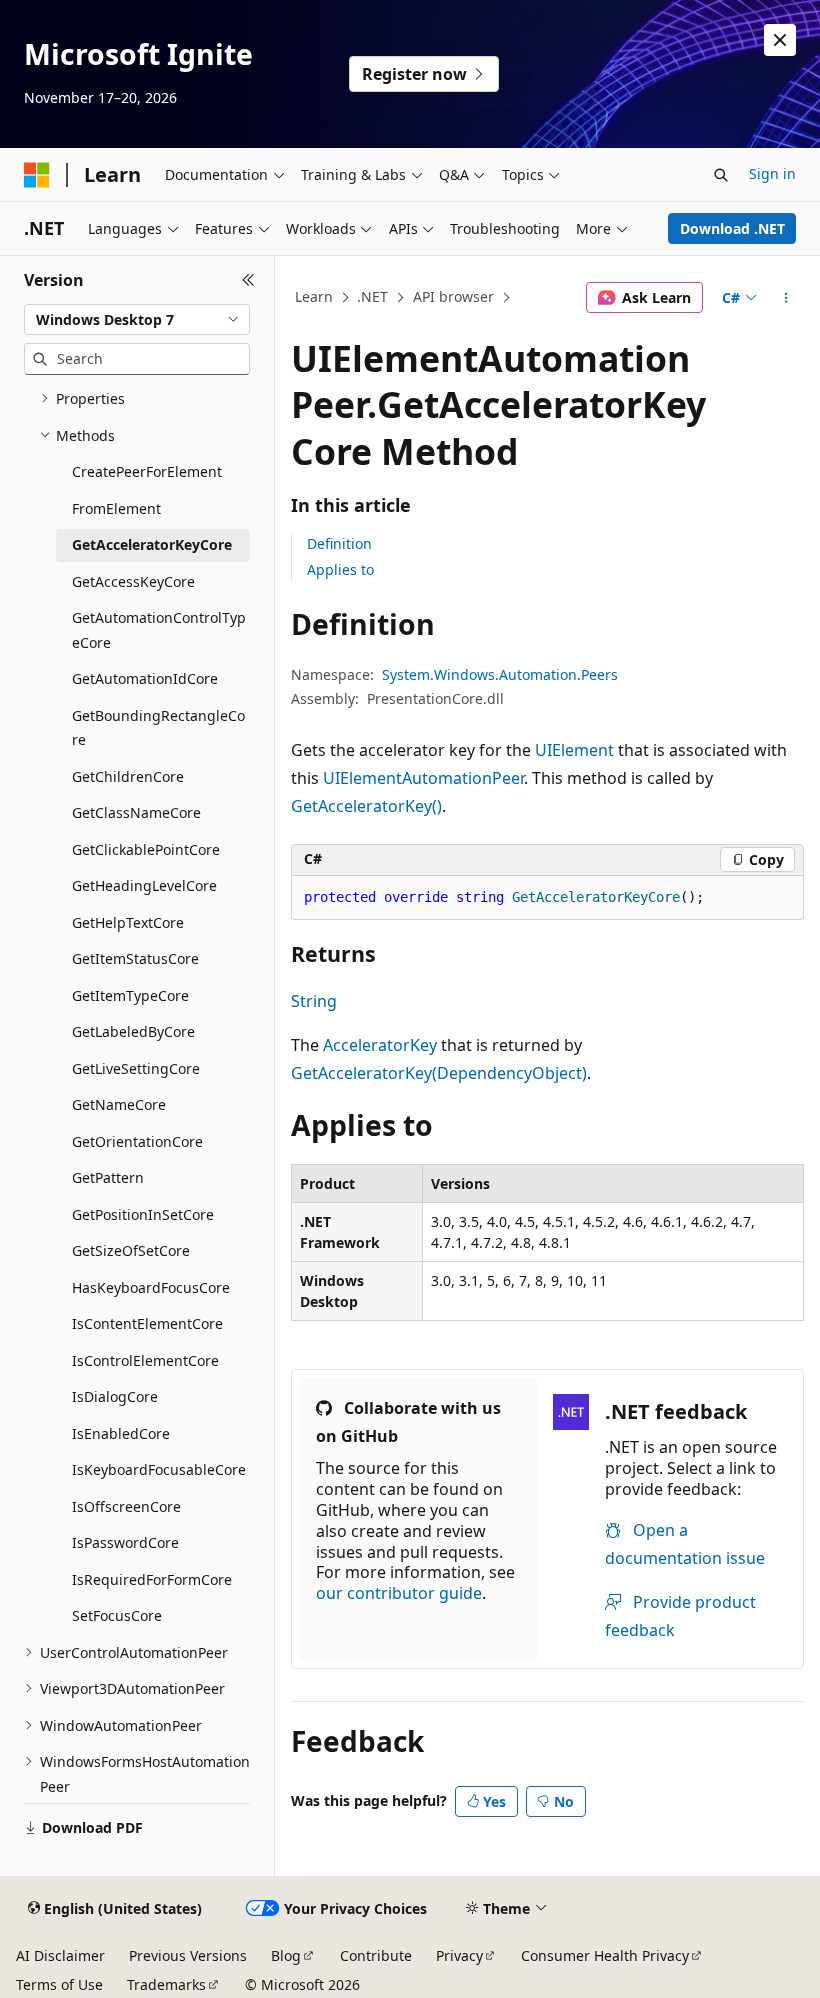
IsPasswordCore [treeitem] (125, 1542)
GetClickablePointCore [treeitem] (146, 849)
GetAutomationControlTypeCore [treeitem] (159, 630)
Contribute (376, 1955)
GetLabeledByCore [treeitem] (133, 1031)
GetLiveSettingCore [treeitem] (136, 1068)
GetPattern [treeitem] (108, 1177)
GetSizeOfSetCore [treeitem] (131, 1250)
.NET (372, 296)
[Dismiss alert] (780, 40)
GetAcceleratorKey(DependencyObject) (439, 1073)
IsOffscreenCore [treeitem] (126, 1506)
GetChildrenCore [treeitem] (128, 776)
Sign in (772, 173)
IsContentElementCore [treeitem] (147, 1323)
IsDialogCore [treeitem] (115, 1396)
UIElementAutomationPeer (423, 778)
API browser (453, 296)
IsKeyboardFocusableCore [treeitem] (159, 1469)
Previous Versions (188, 1955)
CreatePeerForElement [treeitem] (147, 471)
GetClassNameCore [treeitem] (136, 812)
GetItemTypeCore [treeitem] (130, 995)
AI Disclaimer (60, 1955)
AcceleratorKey (380, 1045)
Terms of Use (59, 1984)
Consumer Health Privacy (605, 1955)
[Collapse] (248, 280)
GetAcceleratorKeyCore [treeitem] (152, 544)
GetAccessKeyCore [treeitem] (133, 581)
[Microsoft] (37, 175)
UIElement (574, 750)
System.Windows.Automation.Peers (500, 674)
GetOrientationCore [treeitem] (137, 1141)
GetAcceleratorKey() (366, 806)
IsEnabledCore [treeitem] (121, 1433)
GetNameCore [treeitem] (119, 1104)
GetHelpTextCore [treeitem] (128, 922)
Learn (314, 296)
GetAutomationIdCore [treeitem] (145, 678)
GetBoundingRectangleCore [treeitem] (158, 728)
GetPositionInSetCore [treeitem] (143, 1214)
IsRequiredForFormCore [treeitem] (152, 1579)
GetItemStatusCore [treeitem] (135, 958)
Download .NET (732, 228)
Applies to (340, 569)
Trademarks (166, 1984)
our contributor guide (399, 1593)
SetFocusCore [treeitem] (117, 1615)
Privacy (459, 1955)
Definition (339, 543)
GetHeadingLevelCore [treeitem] (144, 885)
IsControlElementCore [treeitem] (145, 1360)
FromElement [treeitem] (116, 508)
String (314, 1001)
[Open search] (721, 175)
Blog (286, 1955)
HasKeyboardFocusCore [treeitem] (151, 1287)
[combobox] (137, 320)
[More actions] (786, 298)
